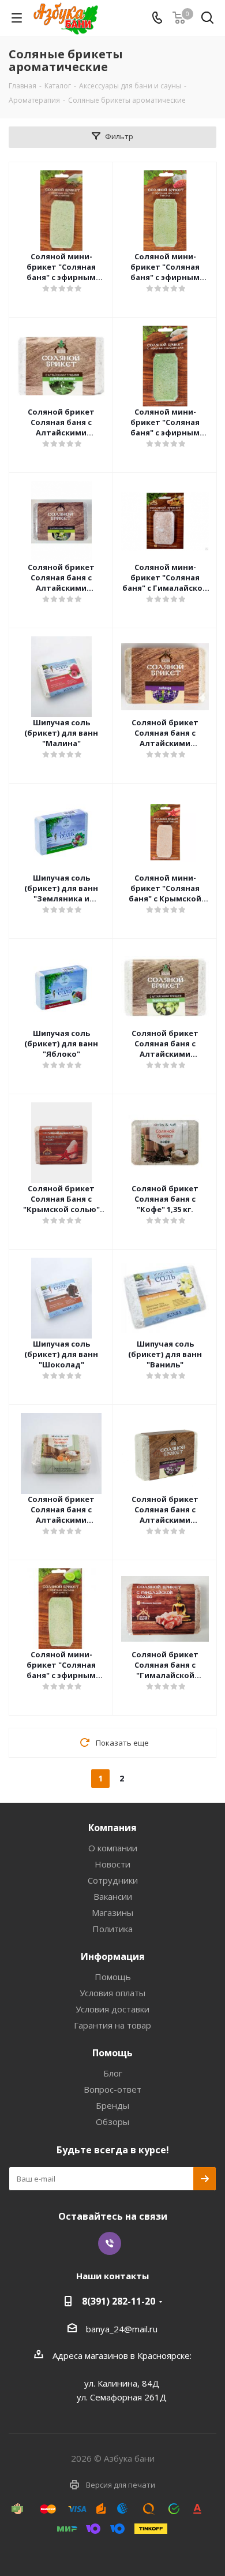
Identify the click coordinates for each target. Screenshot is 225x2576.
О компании (113, 1848)
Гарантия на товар (112, 2025)
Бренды (112, 2105)
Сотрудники (113, 1880)
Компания (112, 1828)
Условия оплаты (112, 1993)
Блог (113, 2073)
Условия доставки (112, 2009)
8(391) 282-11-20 (119, 2301)
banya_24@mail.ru (122, 2329)
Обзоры (112, 2122)
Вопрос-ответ (112, 2089)
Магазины (112, 1913)
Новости (112, 1864)
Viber (110, 2243)
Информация (113, 1956)
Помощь (113, 1977)
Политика (112, 1929)
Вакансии (113, 1896)
